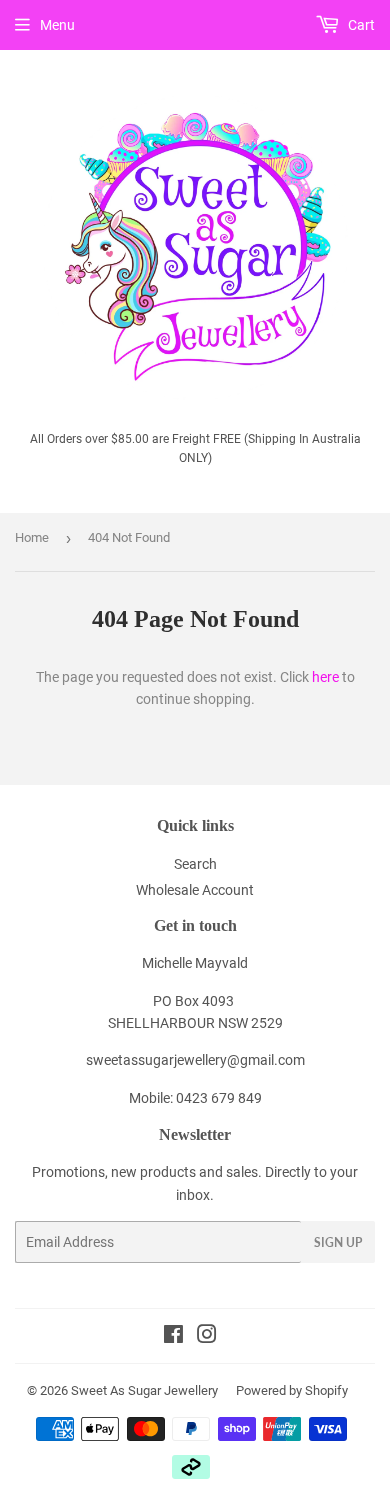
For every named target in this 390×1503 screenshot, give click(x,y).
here (325, 677)
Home (32, 537)
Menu (57, 25)
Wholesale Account (195, 890)
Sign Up (338, 1242)
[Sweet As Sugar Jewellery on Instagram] (207, 1337)
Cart (360, 25)
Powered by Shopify (292, 1390)
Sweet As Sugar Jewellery (144, 1390)
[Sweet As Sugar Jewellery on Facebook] (173, 1337)
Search (195, 864)
